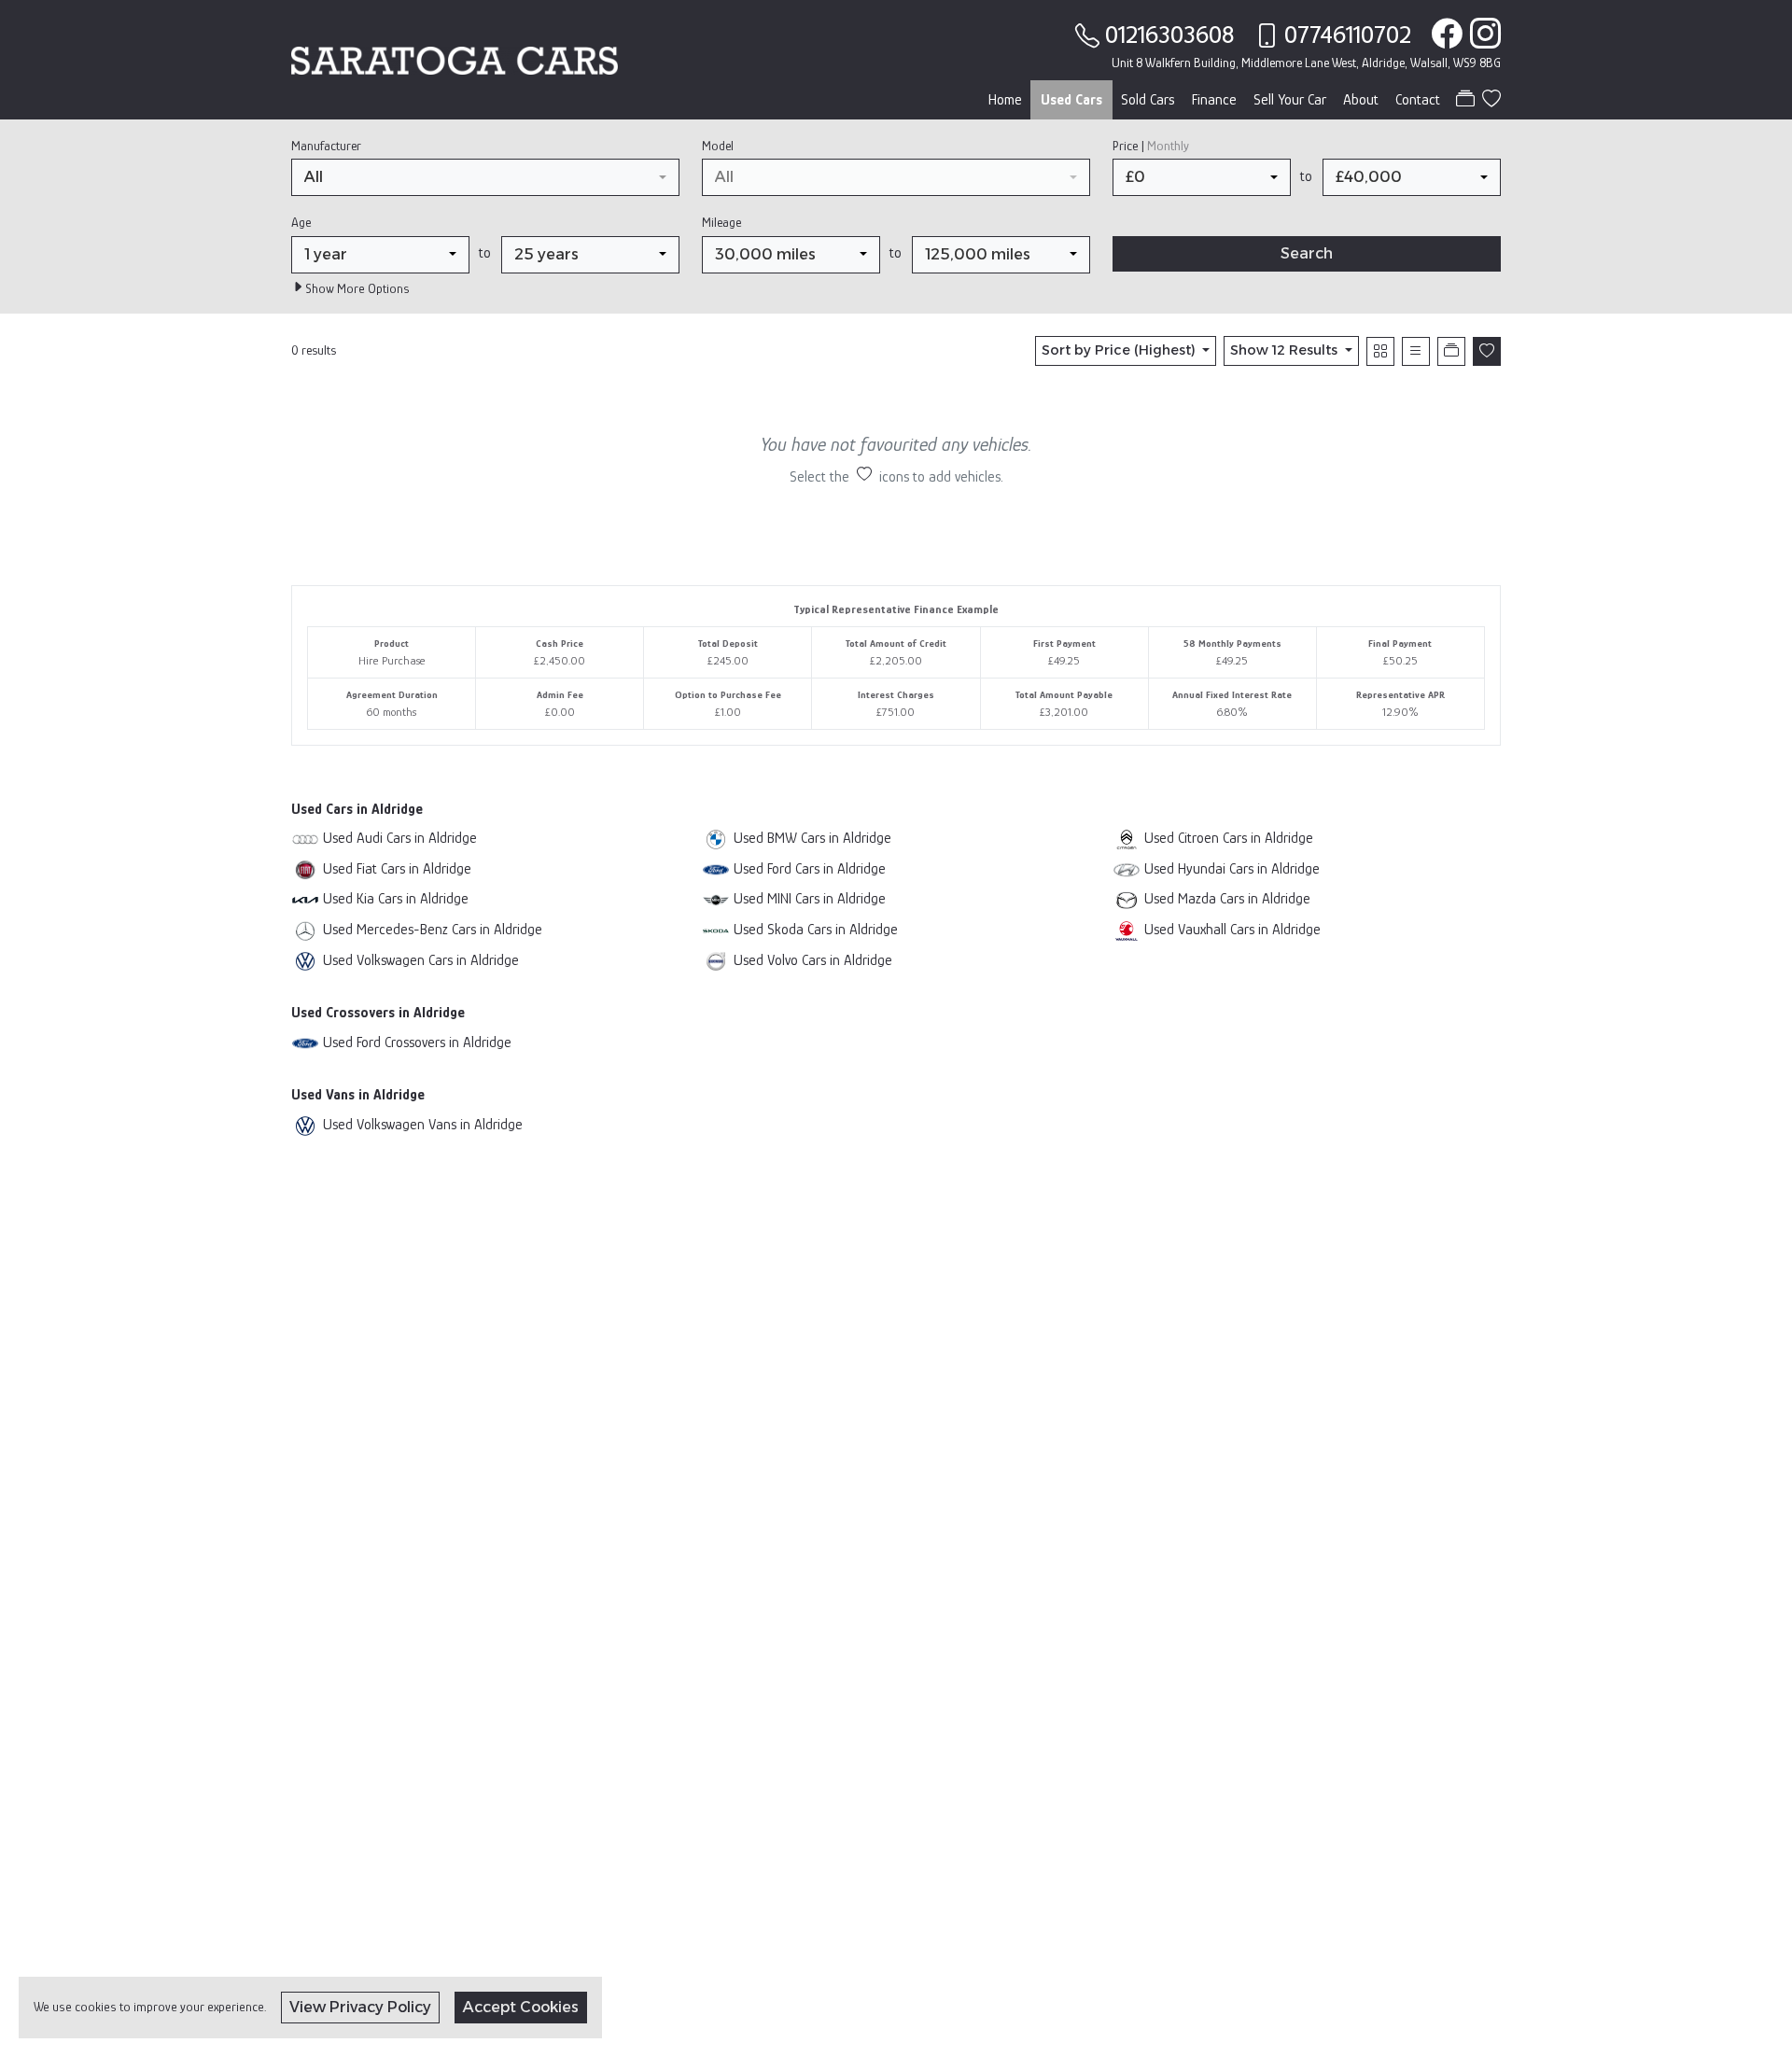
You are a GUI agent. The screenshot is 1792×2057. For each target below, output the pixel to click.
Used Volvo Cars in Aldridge (813, 960)
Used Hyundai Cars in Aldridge (1232, 868)
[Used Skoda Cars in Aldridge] (716, 929)
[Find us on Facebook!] (1443, 35)
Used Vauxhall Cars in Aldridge (1232, 929)
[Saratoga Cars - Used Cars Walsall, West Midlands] (455, 59)
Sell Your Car (1290, 100)
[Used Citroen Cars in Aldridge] (1127, 838)
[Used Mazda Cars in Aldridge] (1127, 898)
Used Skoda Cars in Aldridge (816, 929)
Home (1005, 100)
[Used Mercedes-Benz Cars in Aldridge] (305, 929)
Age (301, 222)
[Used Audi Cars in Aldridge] (305, 838)
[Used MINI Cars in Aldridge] (716, 898)
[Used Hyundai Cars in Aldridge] (1127, 868)
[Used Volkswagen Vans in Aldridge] (305, 1124)
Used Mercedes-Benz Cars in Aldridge (433, 929)
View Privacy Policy (360, 2007)
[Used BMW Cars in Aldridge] (716, 838)
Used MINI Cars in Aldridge (810, 898)
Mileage (721, 222)
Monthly (1168, 146)
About (1361, 100)
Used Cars (1071, 100)
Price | (1151, 146)
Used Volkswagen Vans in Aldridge (423, 1124)
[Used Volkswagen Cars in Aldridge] (305, 960)
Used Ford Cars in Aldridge (810, 868)
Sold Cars (1148, 100)
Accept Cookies (521, 2007)
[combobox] (485, 177)
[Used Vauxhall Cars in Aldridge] (1127, 929)
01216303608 (1169, 35)
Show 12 (1284, 350)
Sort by (1119, 350)
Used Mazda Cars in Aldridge (1227, 898)
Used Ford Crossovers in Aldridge (417, 1042)
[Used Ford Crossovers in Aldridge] (305, 1042)
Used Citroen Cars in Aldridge (1229, 838)
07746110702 (1348, 35)
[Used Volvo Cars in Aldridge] (716, 960)
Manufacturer (326, 146)
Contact (1418, 100)
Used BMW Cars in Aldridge (812, 838)
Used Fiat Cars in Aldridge (397, 868)
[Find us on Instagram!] (1482, 35)
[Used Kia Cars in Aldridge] (305, 898)
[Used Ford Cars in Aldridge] (716, 868)
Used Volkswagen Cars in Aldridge (421, 960)
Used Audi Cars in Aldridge (400, 838)
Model (718, 146)
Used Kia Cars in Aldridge (396, 898)
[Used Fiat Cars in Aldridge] (305, 868)
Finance (1214, 100)
